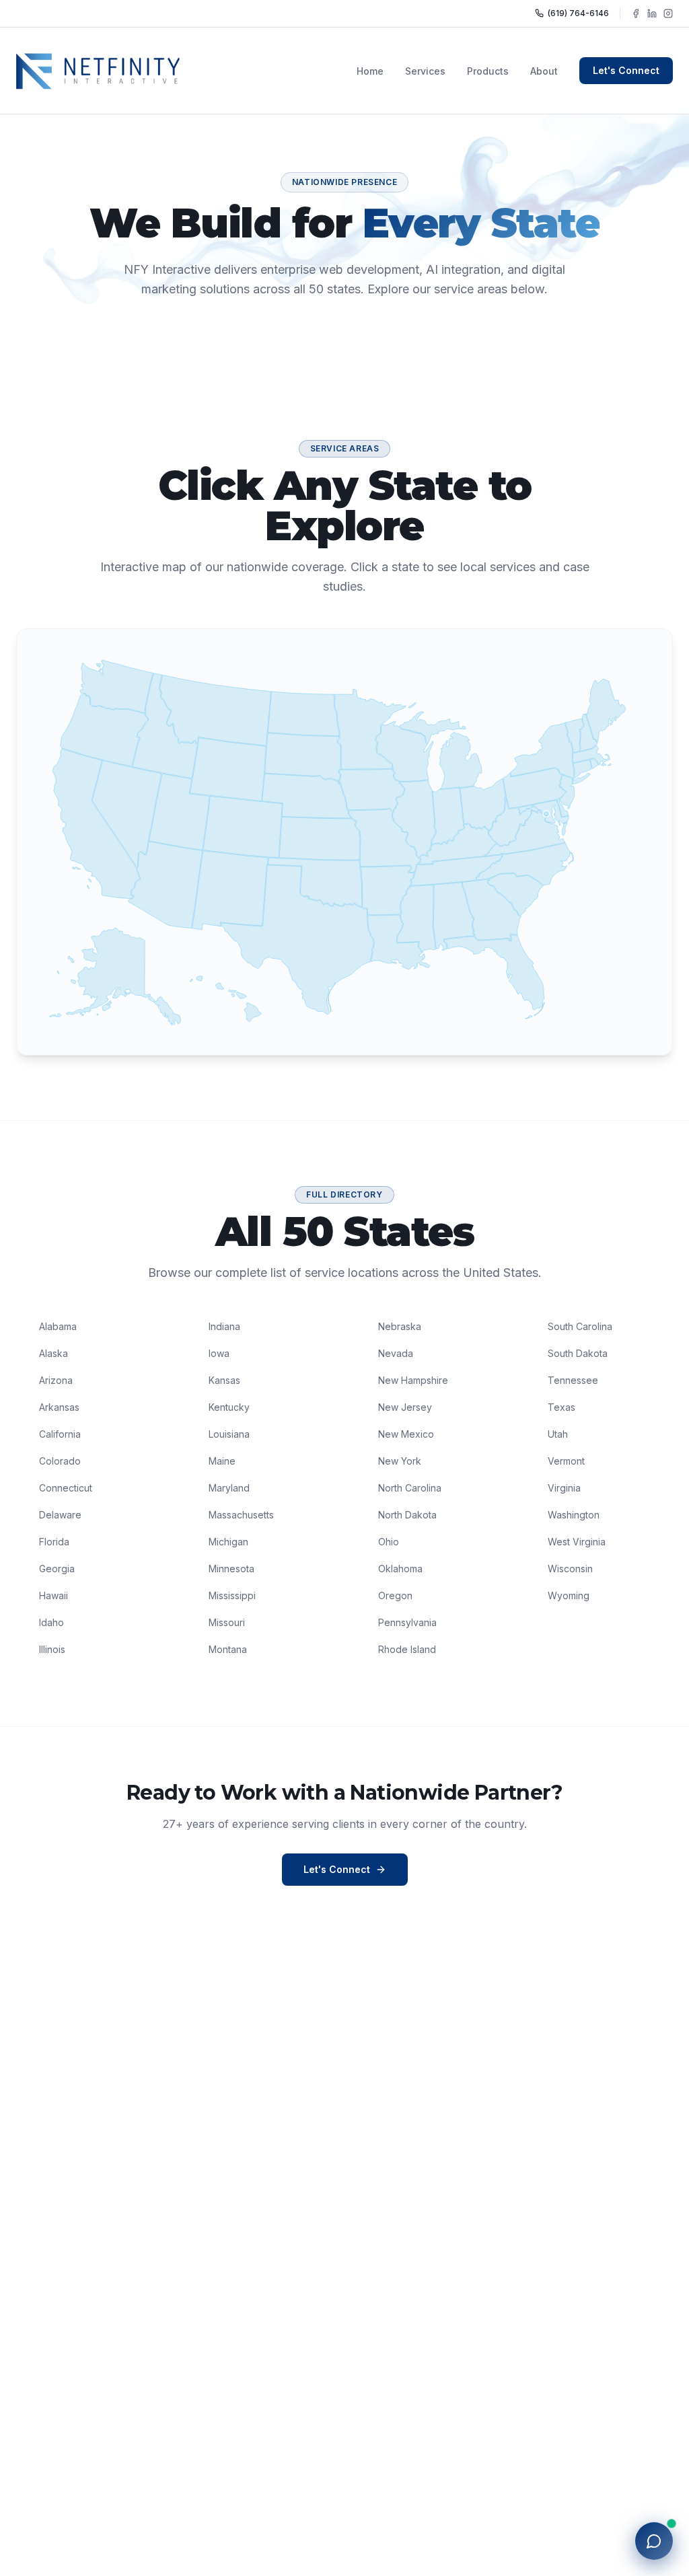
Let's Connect (626, 70)
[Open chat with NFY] (654, 2541)
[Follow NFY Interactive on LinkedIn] (652, 13)
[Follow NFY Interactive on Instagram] (668, 13)
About (544, 71)
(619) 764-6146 (578, 13)
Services (425, 71)
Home (370, 71)
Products (488, 71)
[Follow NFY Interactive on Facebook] (636, 13)
